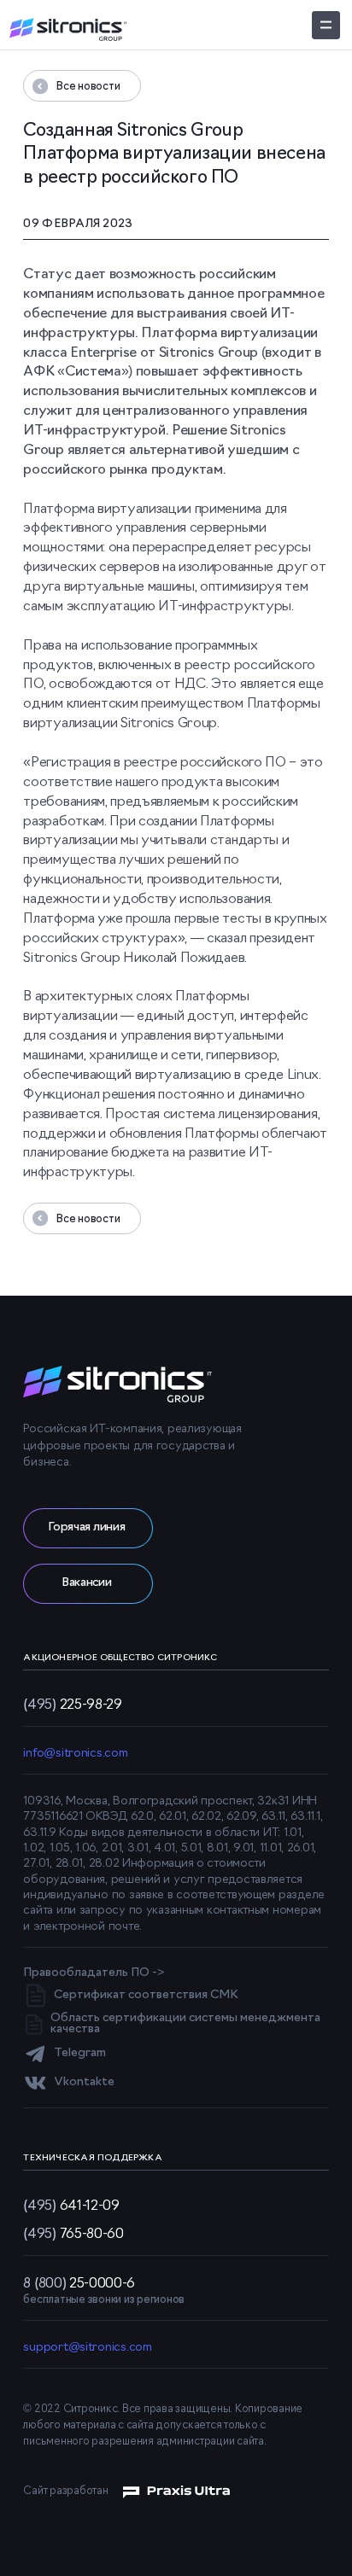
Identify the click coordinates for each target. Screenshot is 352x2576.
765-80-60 (73, 2233)
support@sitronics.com (87, 2348)
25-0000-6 (79, 2282)
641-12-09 (71, 2205)
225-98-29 (72, 1704)
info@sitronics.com (75, 1754)
